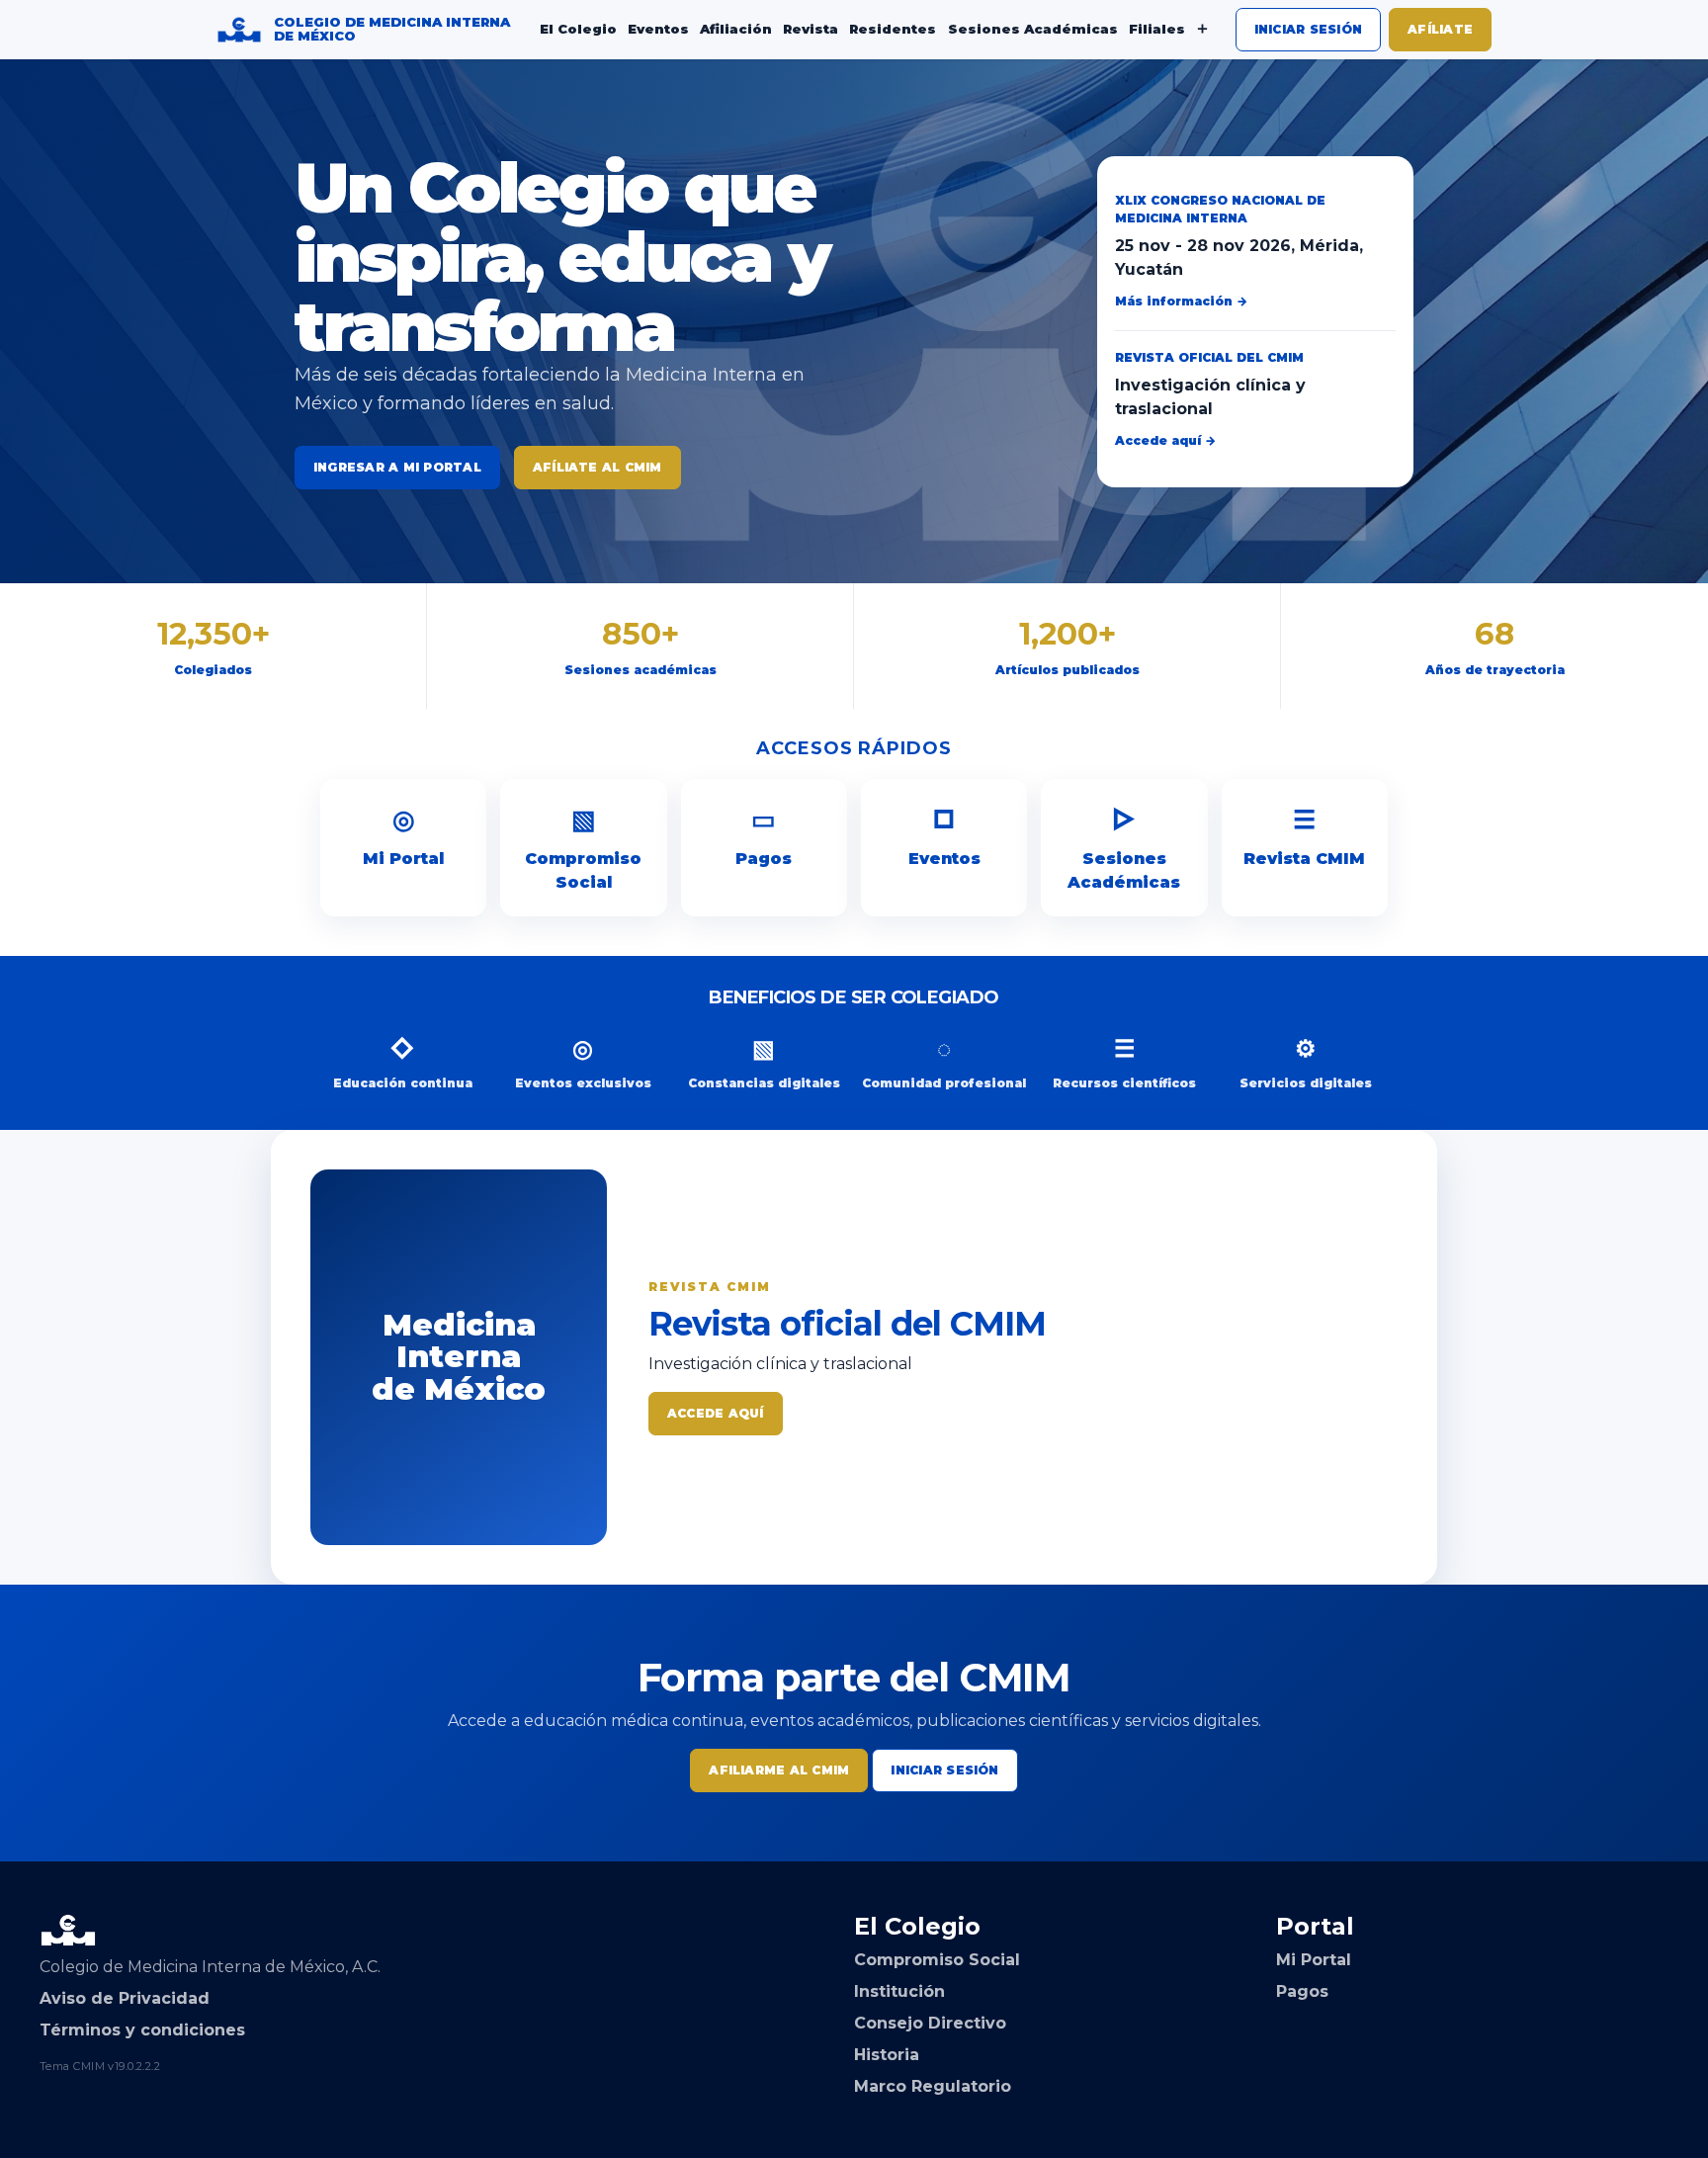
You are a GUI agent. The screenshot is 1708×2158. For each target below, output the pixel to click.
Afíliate (1440, 29)
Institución (899, 1991)
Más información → (1181, 301)
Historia (887, 2055)
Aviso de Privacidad (125, 1998)
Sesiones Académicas (1124, 848)
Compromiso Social (583, 848)
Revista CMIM (1304, 836)
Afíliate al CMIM (598, 467)
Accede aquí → (1165, 440)
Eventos (944, 836)
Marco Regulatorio (933, 2086)
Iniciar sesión (1308, 29)
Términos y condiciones (142, 2030)
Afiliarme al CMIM (779, 1770)
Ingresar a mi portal (397, 467)
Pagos (764, 836)
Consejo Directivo (930, 2023)
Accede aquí (716, 1413)
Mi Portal (403, 836)
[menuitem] (578, 30)
